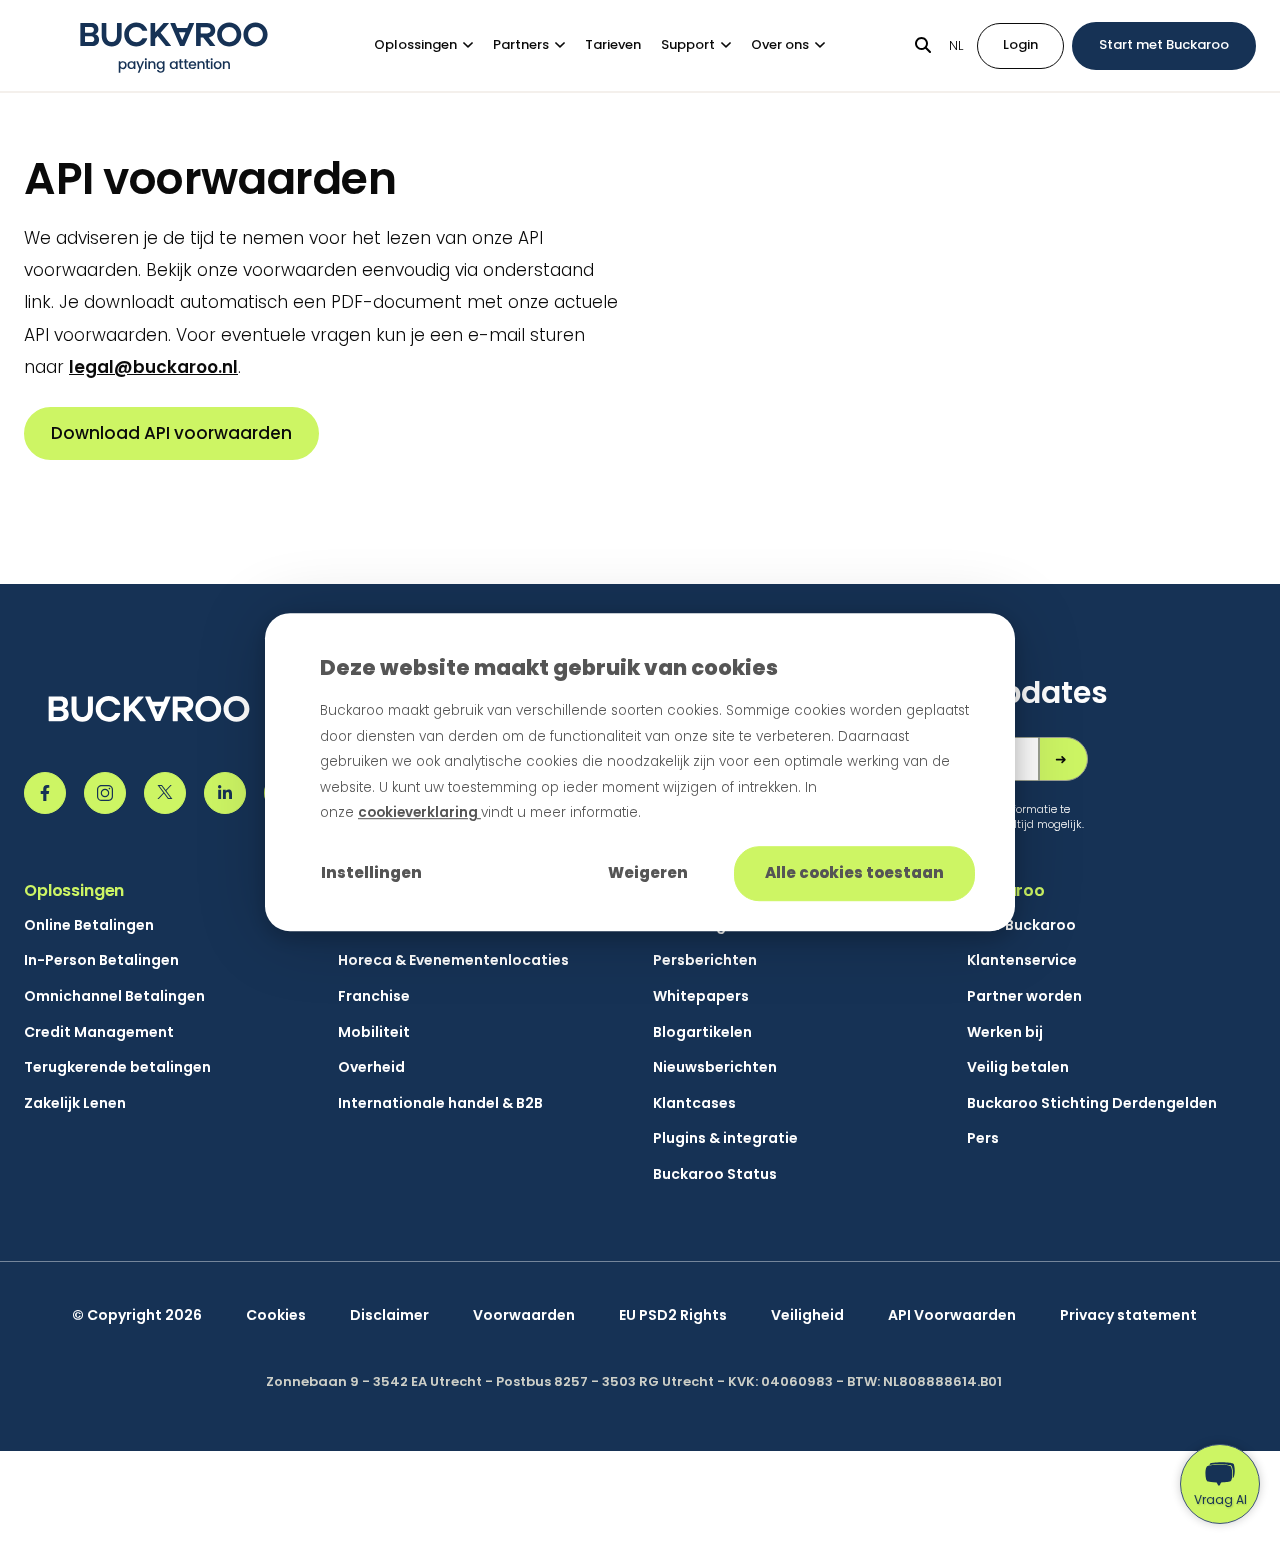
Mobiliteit (374, 1032)
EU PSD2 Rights (673, 1315)
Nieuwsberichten (715, 1067)
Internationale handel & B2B (440, 1103)
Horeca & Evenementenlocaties (453, 960)
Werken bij (1005, 1032)
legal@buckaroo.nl (153, 367)
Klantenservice (1022, 960)
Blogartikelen (702, 1032)
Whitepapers (701, 996)
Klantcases (694, 1103)
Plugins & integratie (725, 1138)
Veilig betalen (1018, 1067)
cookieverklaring (419, 813)
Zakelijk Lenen (75, 1103)
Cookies (276, 1315)
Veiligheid (807, 1315)
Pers (983, 1138)
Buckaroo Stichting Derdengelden (1092, 1103)
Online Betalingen (89, 925)
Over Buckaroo (1021, 925)
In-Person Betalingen (101, 960)
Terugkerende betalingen (117, 1067)
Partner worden (1024, 996)
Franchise (374, 996)
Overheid (371, 1067)
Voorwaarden (524, 1315)
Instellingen (371, 872)
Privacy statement (1128, 1315)
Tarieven (613, 44)
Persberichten (705, 960)
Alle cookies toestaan (854, 872)
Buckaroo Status (715, 1174)
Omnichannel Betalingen (114, 996)
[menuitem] (433, 45)
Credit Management (99, 1032)
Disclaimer (389, 1315)
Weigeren (648, 872)
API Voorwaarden (952, 1315)
